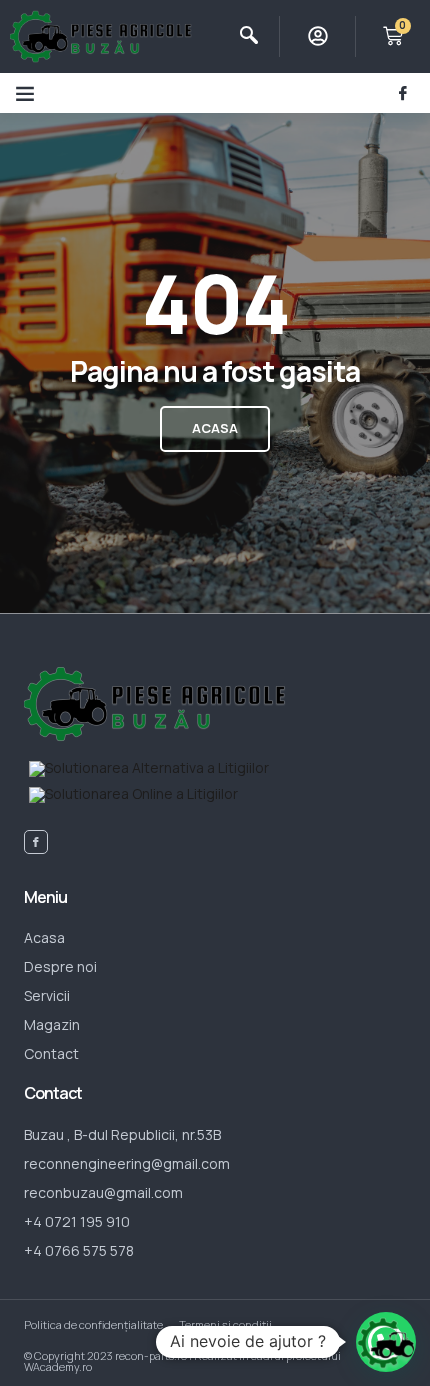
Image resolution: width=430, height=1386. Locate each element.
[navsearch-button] (249, 36)
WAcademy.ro (58, 1366)
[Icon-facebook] (403, 93)
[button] (25, 93)
